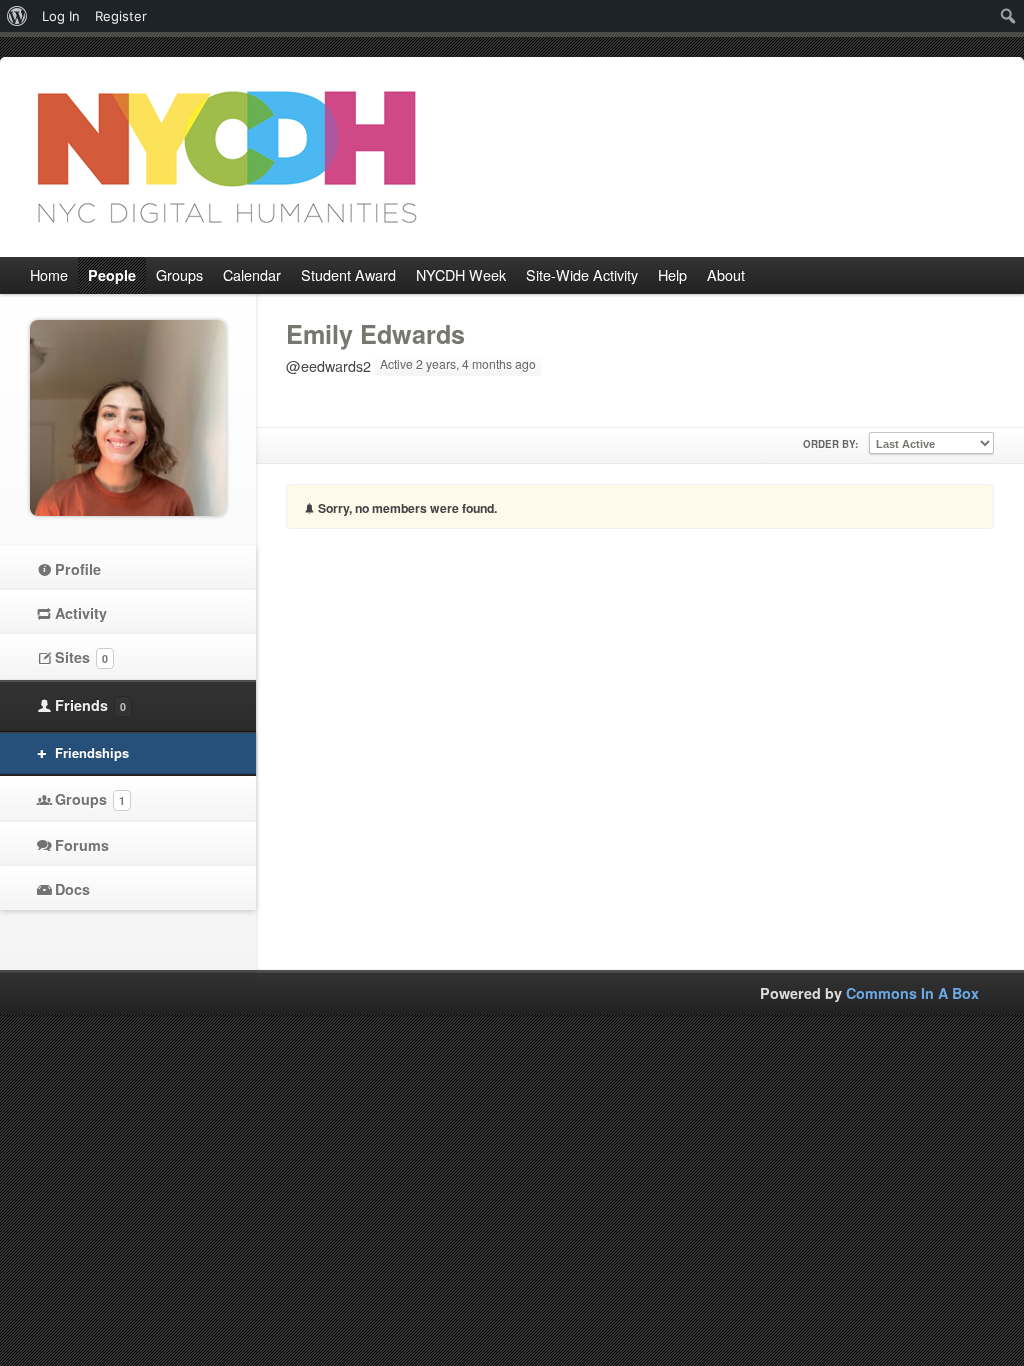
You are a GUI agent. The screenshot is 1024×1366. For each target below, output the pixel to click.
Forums (82, 845)
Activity (81, 613)
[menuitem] (17, 16)
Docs (72, 889)
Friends (90, 705)
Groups (90, 799)
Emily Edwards (375, 334)
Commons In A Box (912, 993)
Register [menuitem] (121, 16)
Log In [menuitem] (61, 16)
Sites (81, 657)
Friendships (92, 752)
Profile (78, 569)
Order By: (830, 444)
